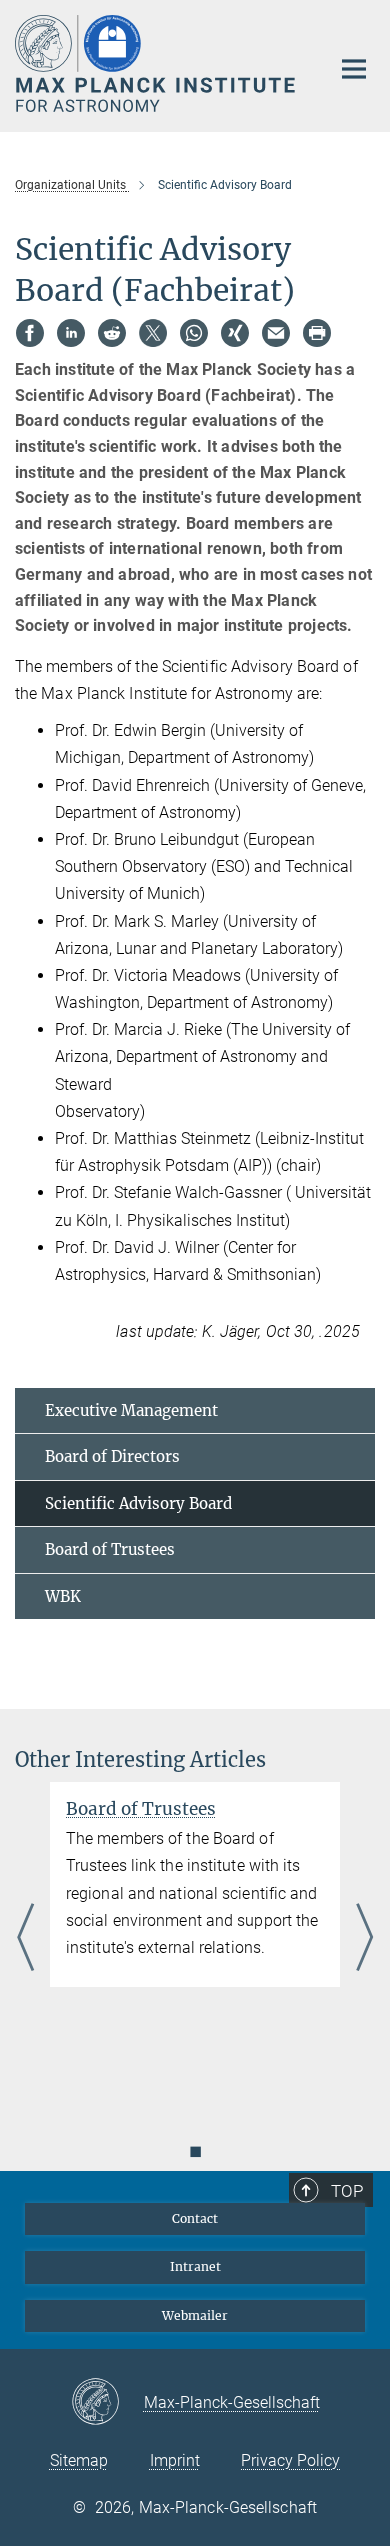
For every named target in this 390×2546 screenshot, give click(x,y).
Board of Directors (112, 1456)
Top (347, 2191)
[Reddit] (112, 333)
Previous (25, 1939)
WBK (63, 1596)
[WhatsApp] (194, 333)
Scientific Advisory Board (138, 1503)
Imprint (175, 2460)
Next (364, 1939)
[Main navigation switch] (354, 69)
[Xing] (235, 333)
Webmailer (195, 2315)
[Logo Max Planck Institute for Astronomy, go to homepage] (157, 63)
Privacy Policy (290, 2460)
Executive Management (131, 1410)
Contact (195, 2218)
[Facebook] (30, 333)
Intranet (195, 2266)
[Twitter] (153, 333)
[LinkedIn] (71, 333)
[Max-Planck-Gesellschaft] (107, 2403)
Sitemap (79, 2460)
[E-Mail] (276, 333)
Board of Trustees (110, 1549)
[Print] (317, 333)
